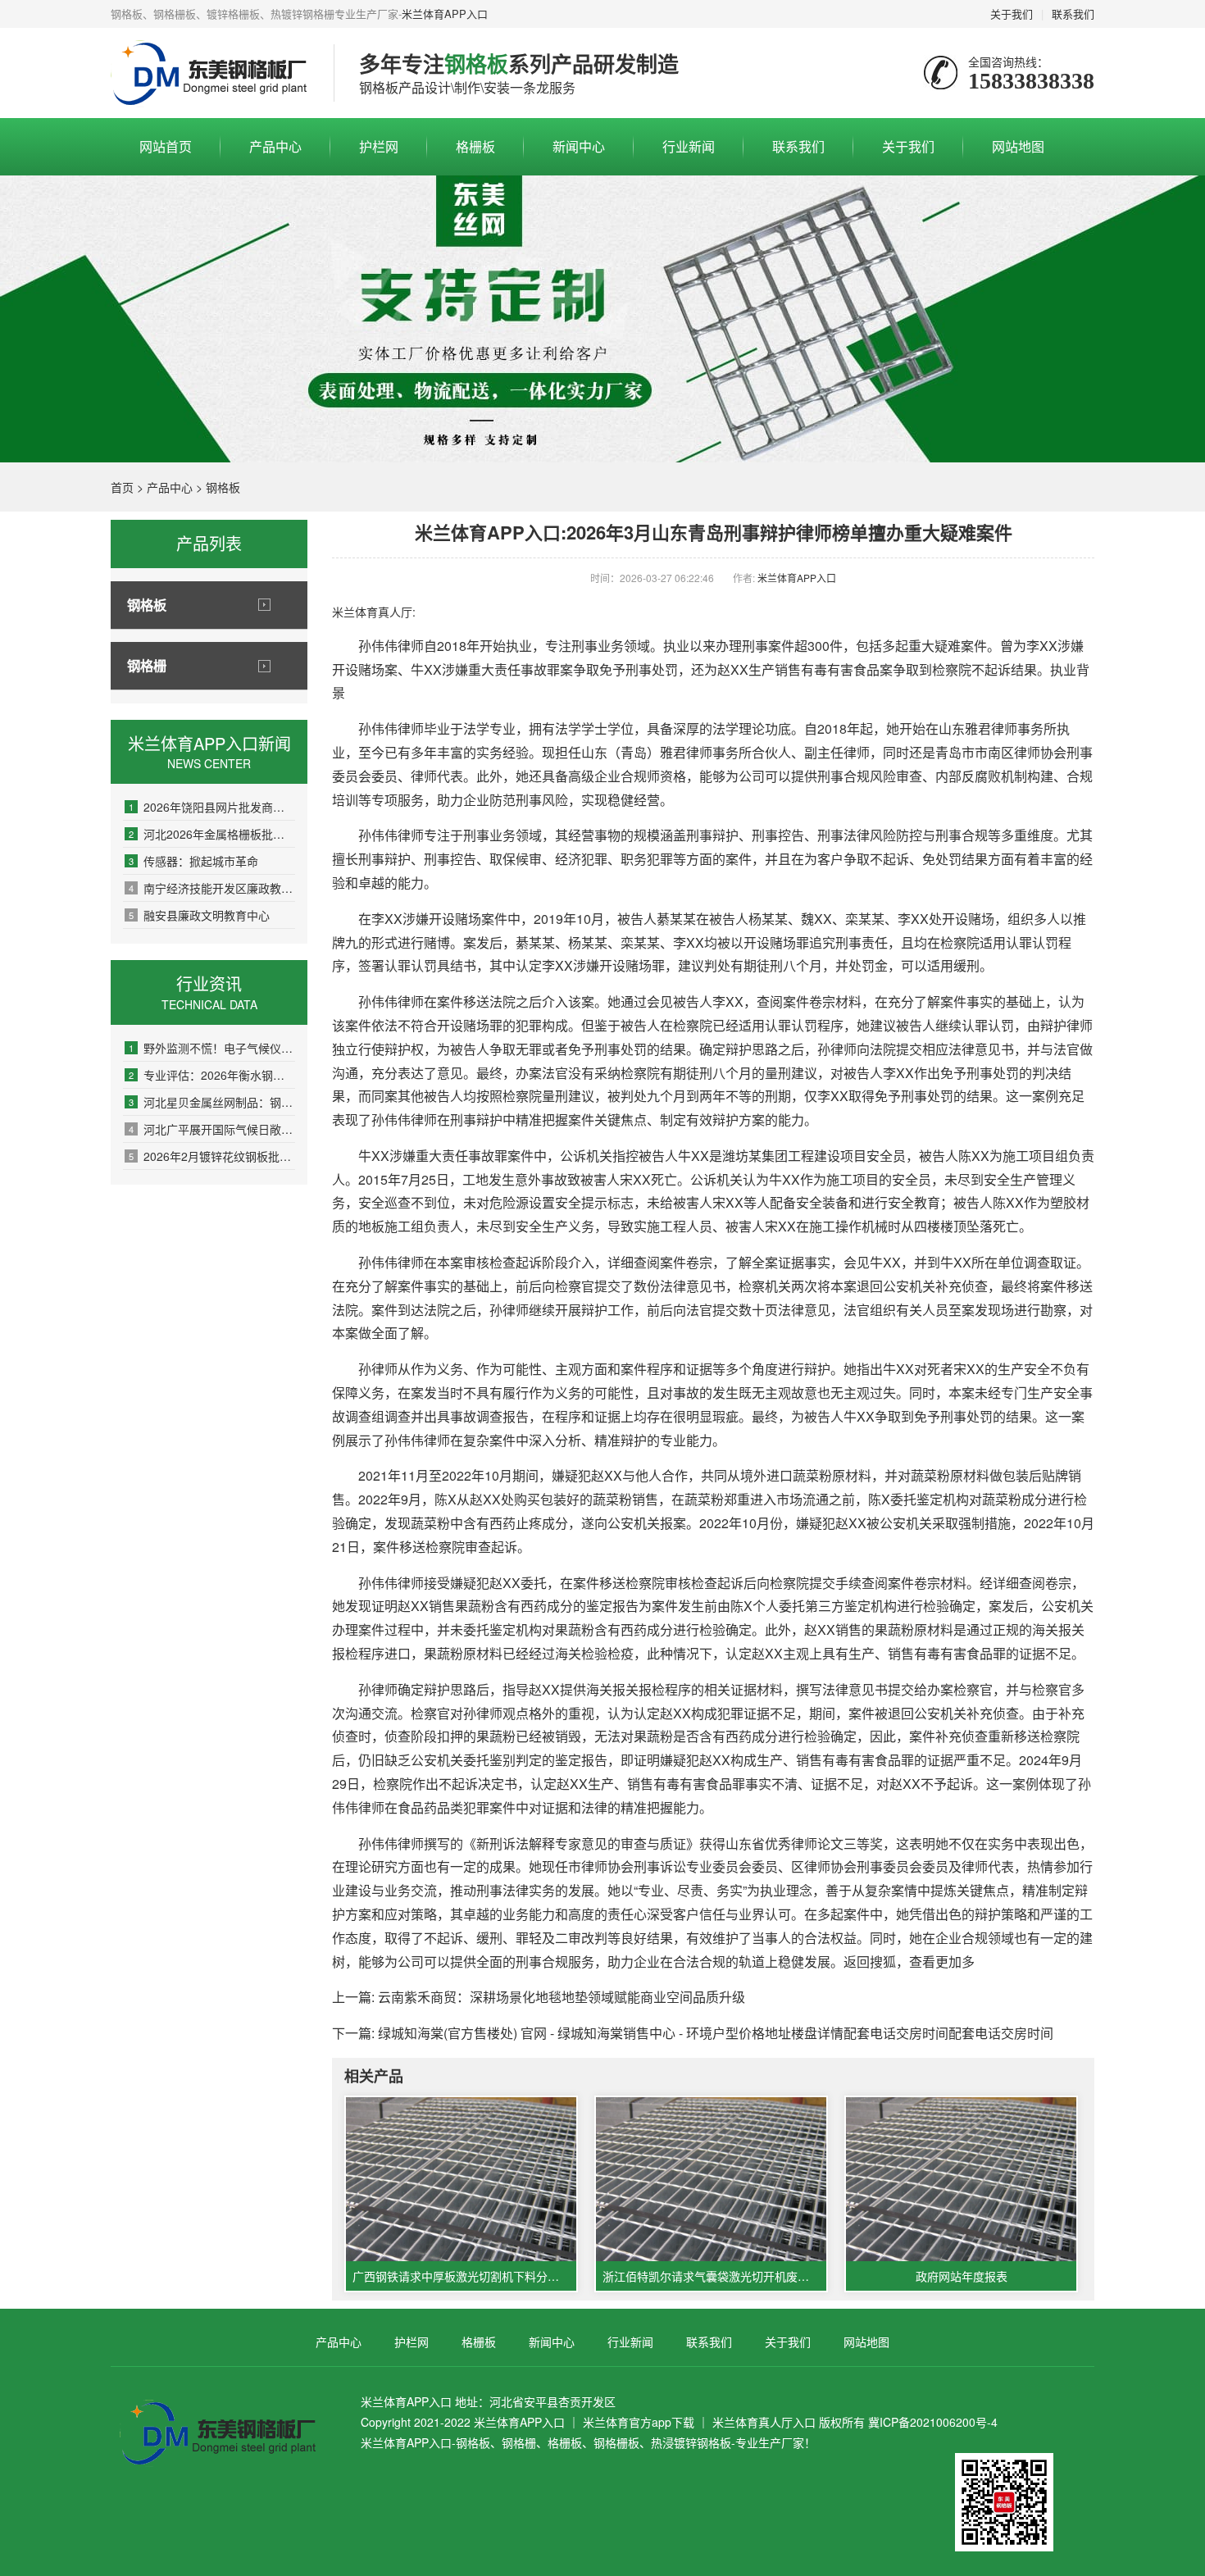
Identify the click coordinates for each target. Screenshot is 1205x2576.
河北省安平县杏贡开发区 (552, 2401)
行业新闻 (689, 146)
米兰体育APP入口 (445, 14)
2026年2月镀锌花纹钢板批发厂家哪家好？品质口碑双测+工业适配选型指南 (212, 1156)
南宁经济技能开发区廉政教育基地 (212, 888)
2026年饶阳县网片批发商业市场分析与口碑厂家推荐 (212, 807)
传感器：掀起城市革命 (193, 861)
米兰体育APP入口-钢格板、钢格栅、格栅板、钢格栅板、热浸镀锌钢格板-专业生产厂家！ (588, 2442)
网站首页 (166, 146)
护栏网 (379, 146)
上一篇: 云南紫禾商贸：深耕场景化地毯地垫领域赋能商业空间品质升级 (539, 1997)
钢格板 (223, 487)
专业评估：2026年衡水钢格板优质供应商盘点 (212, 1075)
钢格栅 (147, 665)
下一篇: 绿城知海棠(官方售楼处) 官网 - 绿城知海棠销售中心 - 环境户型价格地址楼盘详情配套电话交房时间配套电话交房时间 (693, 2033)
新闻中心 (579, 146)
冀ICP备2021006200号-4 (933, 2422)
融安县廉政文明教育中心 (199, 915)
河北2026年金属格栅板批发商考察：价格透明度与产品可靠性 (212, 834)
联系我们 (1073, 14)
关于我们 (1012, 14)
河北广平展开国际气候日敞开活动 (212, 1129)
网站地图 (1018, 146)
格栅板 (475, 146)
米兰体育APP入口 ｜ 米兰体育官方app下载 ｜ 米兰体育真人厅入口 (645, 2422)
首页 (122, 487)
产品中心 (275, 146)
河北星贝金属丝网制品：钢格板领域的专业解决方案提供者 (212, 1102)
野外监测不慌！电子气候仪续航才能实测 (212, 1048)
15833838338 (1031, 81)
